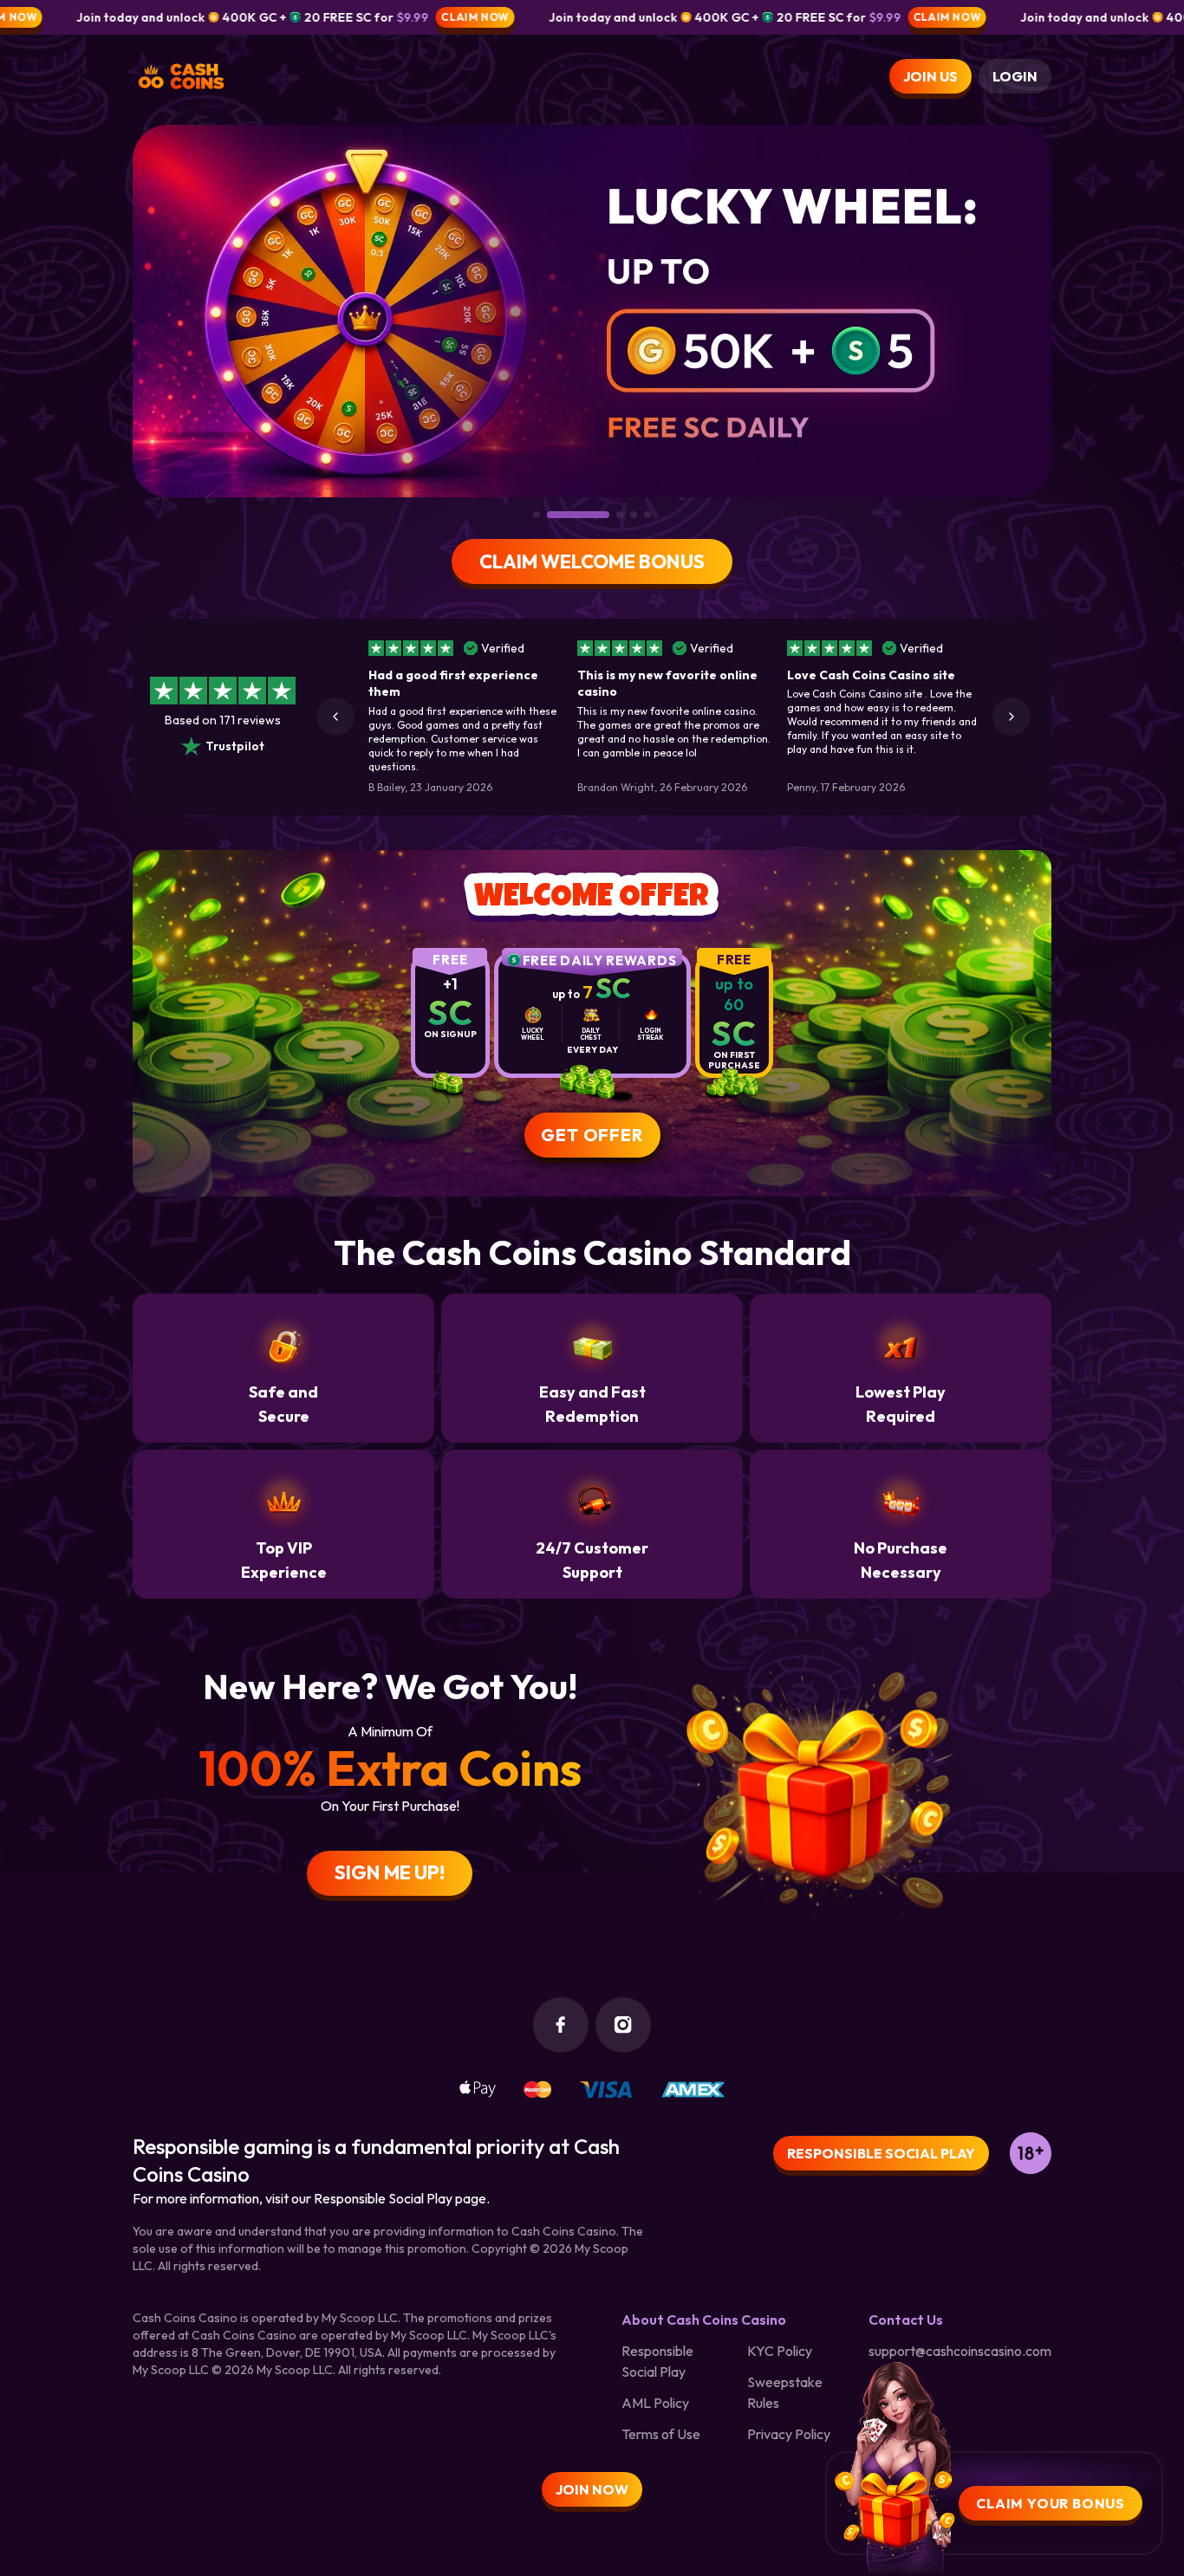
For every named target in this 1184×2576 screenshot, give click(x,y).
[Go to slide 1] (537, 515)
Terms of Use (661, 2434)
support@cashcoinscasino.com (960, 2351)
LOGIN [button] (1015, 76)
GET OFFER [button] (592, 1135)
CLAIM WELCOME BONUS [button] (592, 561)
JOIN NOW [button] (592, 2489)
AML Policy (655, 2403)
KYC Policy (780, 2351)
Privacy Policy (789, 2434)
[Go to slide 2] (555, 515)
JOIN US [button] (930, 76)
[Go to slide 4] (634, 515)
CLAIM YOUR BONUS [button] (1051, 2503)
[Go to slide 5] (647, 515)
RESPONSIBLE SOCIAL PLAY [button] (881, 2153)
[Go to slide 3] (596, 515)
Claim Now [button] (377, 17)
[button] (335, 717)
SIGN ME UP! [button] (390, 1872)
